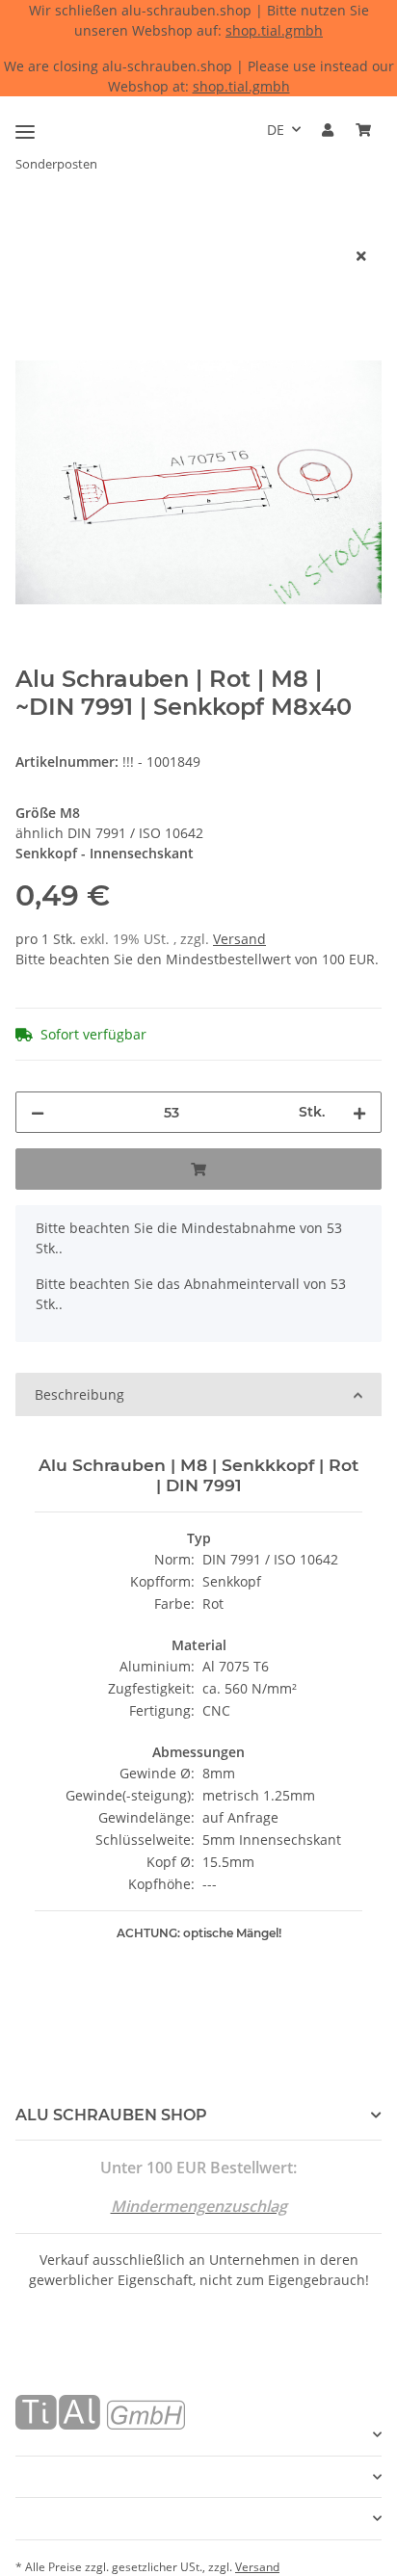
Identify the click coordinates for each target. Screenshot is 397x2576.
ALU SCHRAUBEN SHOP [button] (111, 2115)
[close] (361, 256)
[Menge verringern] (38, 1112)
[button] (328, 130)
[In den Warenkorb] (31, 224)
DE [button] (276, 130)
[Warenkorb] (363, 130)
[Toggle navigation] (25, 124)
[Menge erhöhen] (359, 1112)
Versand (239, 939)
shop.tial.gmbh (274, 30)
